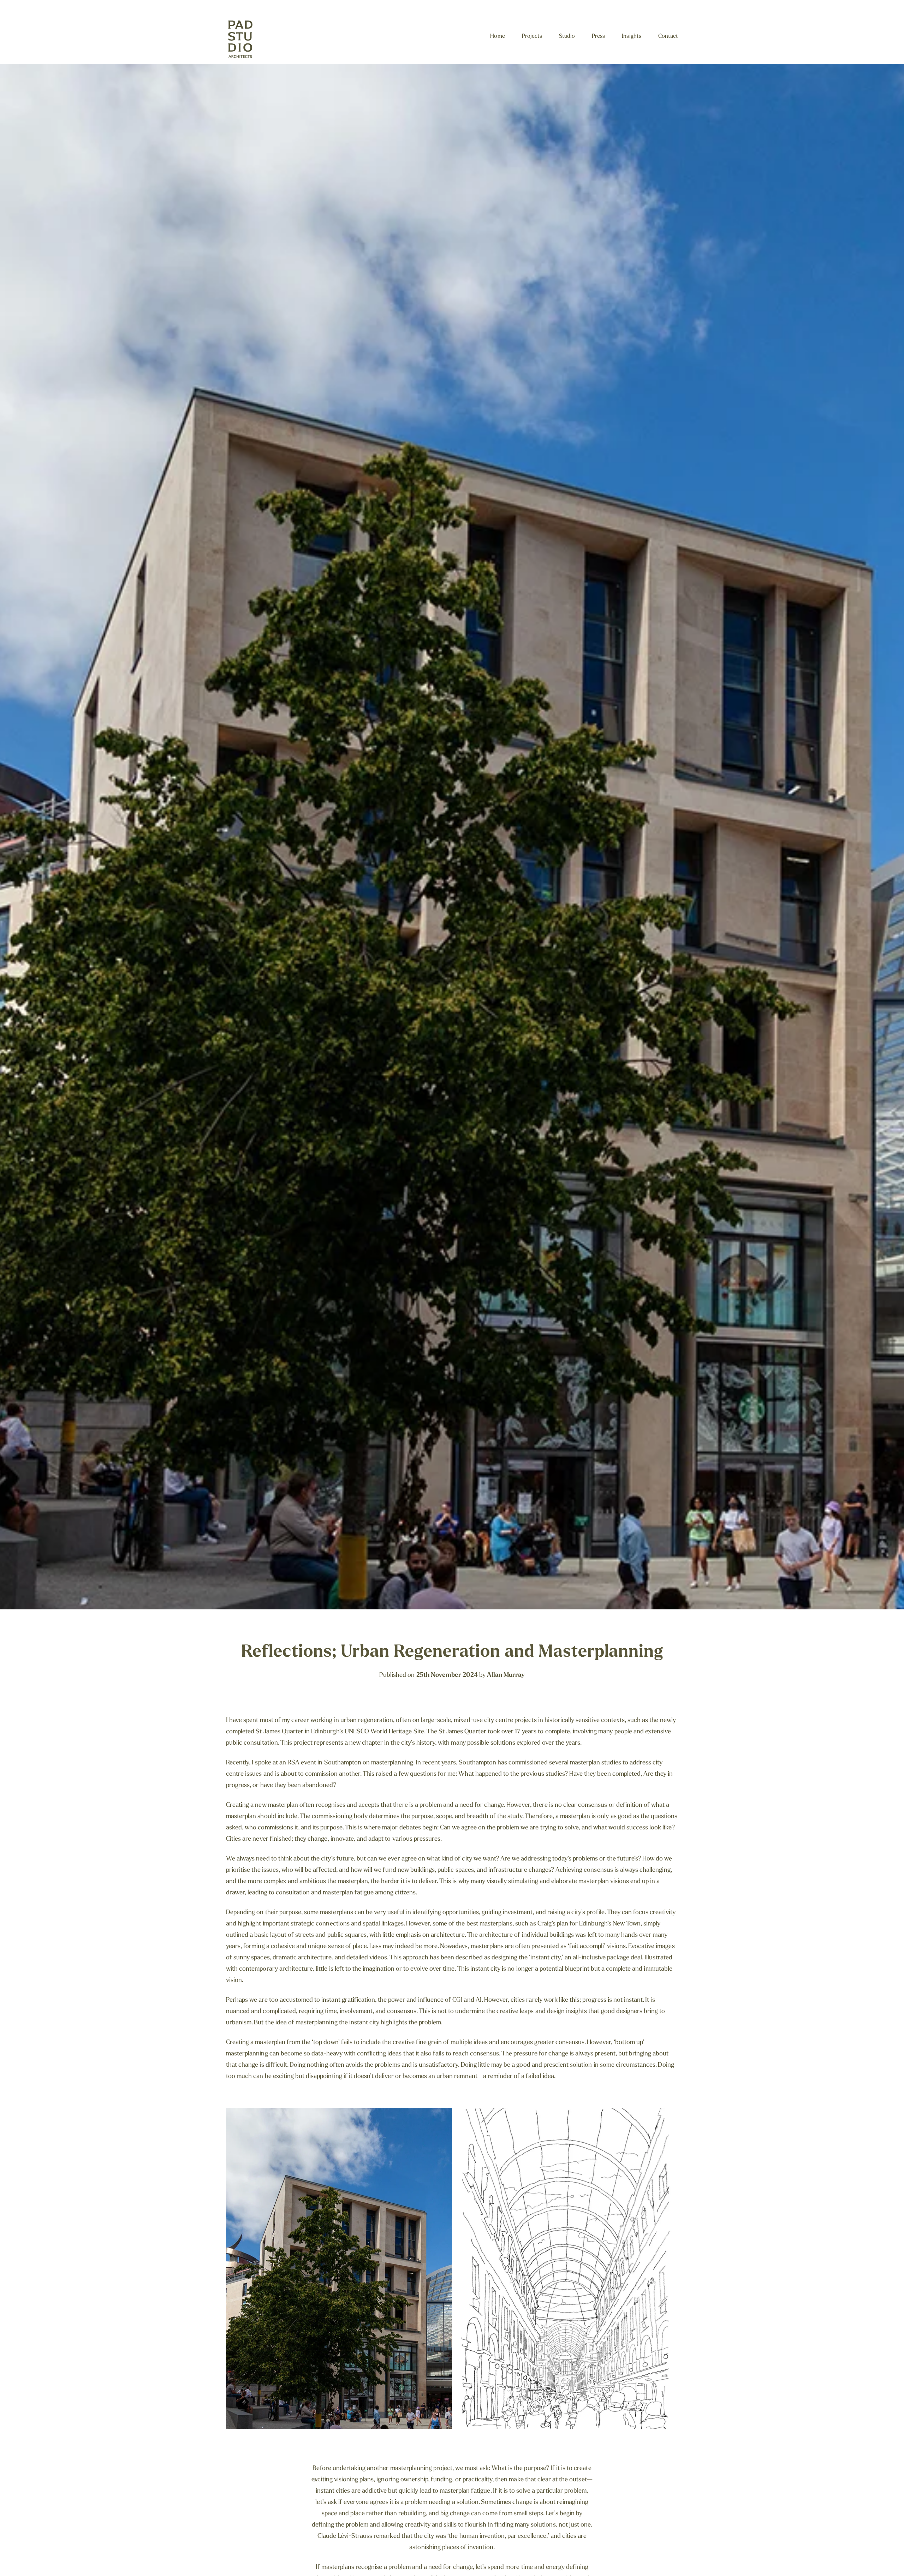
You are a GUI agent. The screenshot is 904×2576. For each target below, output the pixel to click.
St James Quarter (279, 1732)
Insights (631, 36)
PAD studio (247, 40)
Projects (532, 36)
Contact (668, 36)
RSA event (302, 1763)
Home (497, 36)
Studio (567, 36)
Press (598, 36)
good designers (622, 2012)
